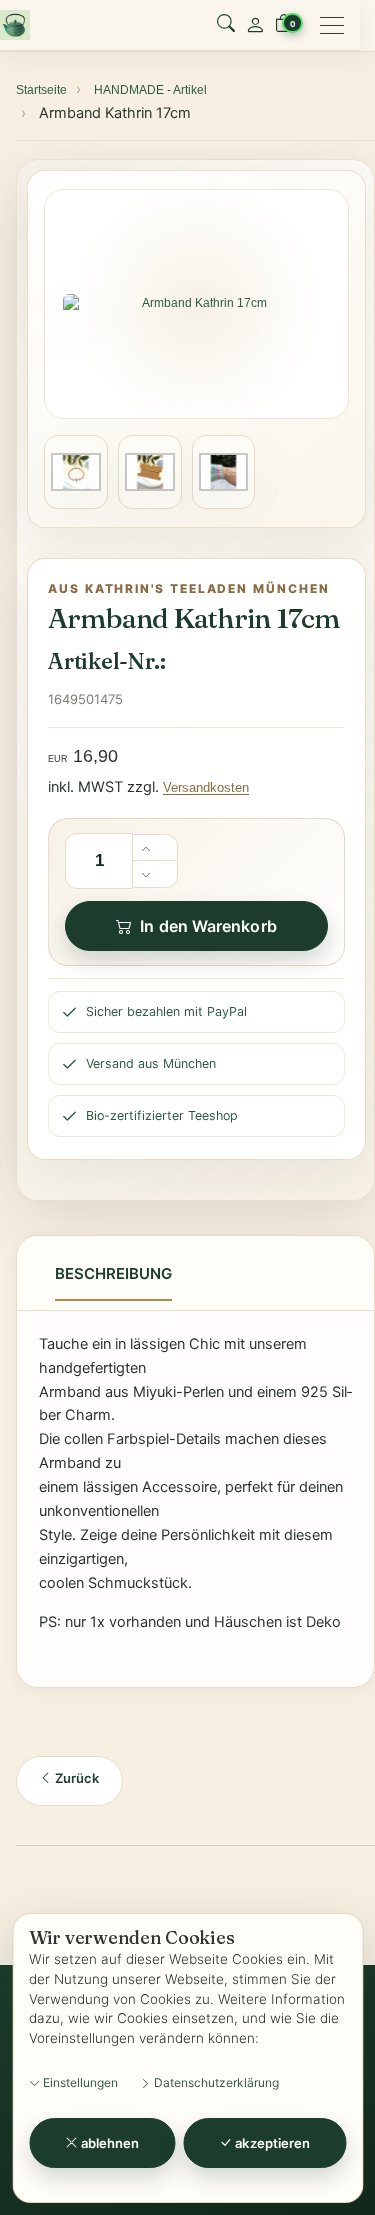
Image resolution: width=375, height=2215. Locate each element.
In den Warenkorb (208, 926)
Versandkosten (206, 787)
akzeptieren (271, 2143)
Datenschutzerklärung (215, 2082)
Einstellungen (79, 2082)
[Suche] (226, 25)
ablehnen (109, 2143)
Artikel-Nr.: (106, 661)
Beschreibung (113, 1273)
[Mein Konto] (255, 25)
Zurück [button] (75, 1778)
